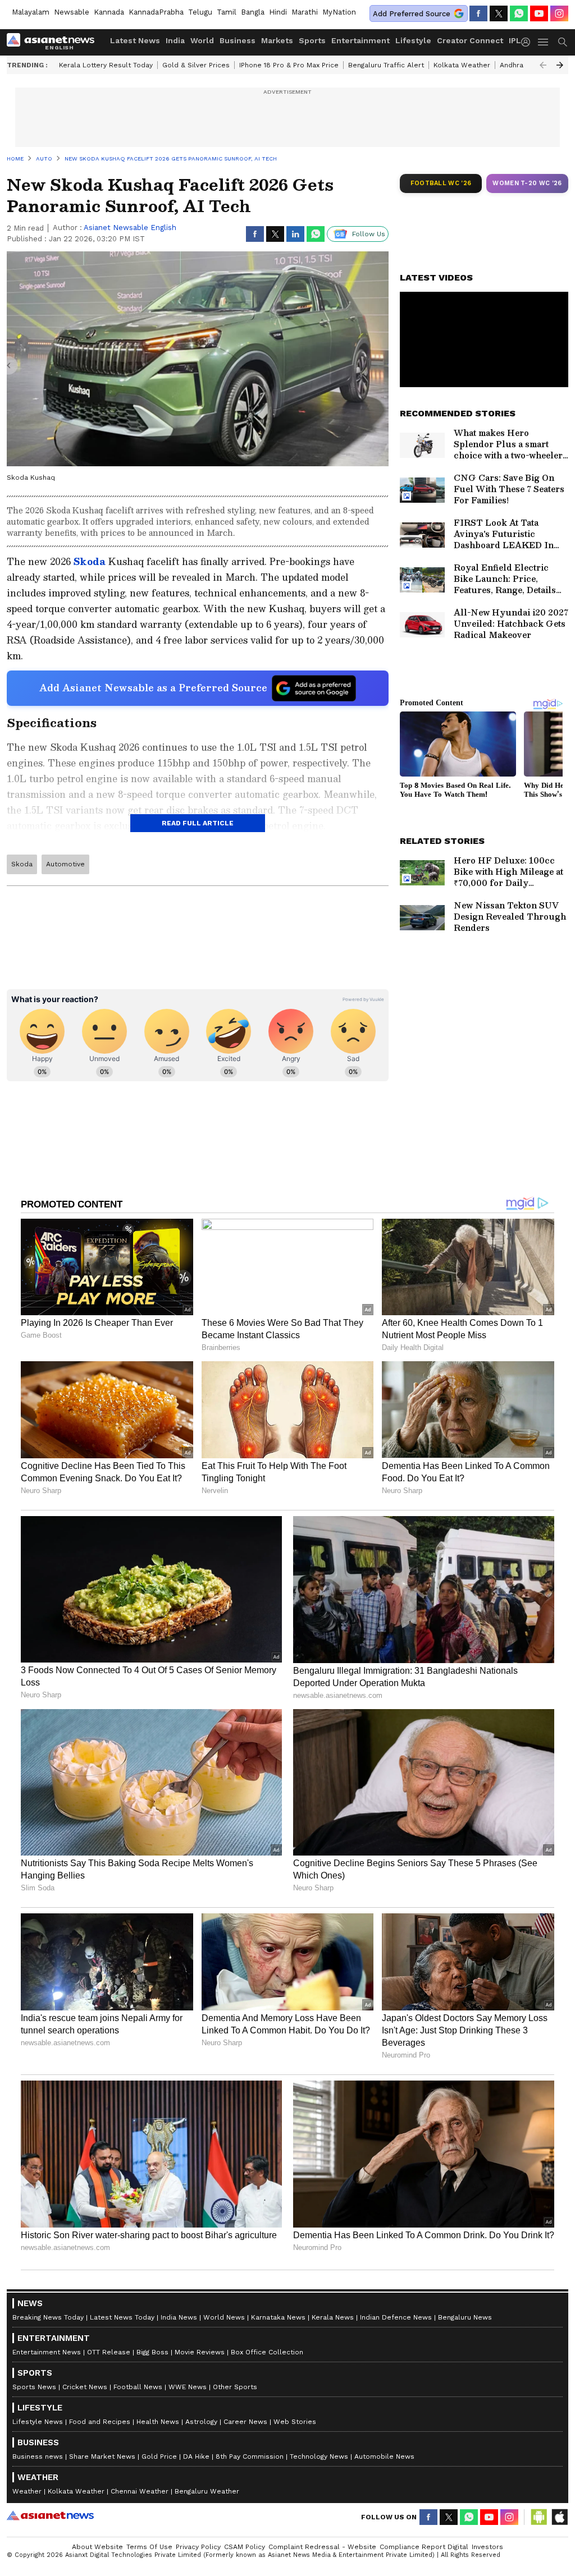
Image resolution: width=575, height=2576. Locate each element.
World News (224, 2317)
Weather (27, 2491)
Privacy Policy (198, 2547)
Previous (543, 65)
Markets (277, 40)
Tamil (227, 12)
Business (238, 40)
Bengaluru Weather (207, 2491)
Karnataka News (278, 2317)
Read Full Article (198, 823)
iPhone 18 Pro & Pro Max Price (289, 65)
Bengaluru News (465, 2317)
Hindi (278, 12)
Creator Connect (470, 40)
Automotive (65, 864)
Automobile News (384, 2456)
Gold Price (159, 2456)
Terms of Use (149, 2547)
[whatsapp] (519, 13)
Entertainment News (47, 2352)
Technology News (319, 2456)
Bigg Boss (152, 2352)
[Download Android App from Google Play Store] (539, 2517)
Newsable (72, 12)
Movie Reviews (200, 2352)
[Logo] (54, 42)
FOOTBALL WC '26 (441, 183)
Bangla (253, 12)
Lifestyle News (38, 2422)
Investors (487, 2547)
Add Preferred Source (412, 14)
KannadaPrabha (156, 12)
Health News (158, 2422)
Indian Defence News (396, 2317)
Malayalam (31, 12)
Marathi (305, 12)
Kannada (109, 12)
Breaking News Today (48, 2317)
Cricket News (85, 2387)
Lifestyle (413, 40)
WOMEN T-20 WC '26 (527, 183)
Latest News (135, 40)
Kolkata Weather (462, 65)
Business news (38, 2456)
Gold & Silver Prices (196, 65)
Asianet (50, 2515)
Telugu (200, 12)
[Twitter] (499, 13)
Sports (312, 40)
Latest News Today (122, 2317)
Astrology (201, 2422)
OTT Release (109, 2352)
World (202, 40)
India (175, 40)
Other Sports (235, 2387)
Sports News (34, 2387)
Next (560, 65)
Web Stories (295, 2422)
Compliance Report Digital (424, 2547)
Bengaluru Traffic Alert (386, 65)
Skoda (90, 561)
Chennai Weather (140, 2491)
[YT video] (539, 13)
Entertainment (360, 40)
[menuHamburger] (544, 42)
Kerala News (333, 2317)
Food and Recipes (100, 2422)
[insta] (559, 13)
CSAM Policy (245, 2547)
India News (179, 2317)
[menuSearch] (563, 42)
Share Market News (102, 2456)
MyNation (339, 12)
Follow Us (369, 234)
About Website (97, 2547)
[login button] (528, 42)
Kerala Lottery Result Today (106, 65)
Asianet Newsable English (130, 228)
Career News (245, 2422)
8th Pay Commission (250, 2456)
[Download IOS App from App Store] (559, 2517)
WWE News (188, 2387)
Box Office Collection (267, 2352)
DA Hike (196, 2456)
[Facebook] (478, 13)
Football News (138, 2387)
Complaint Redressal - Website (322, 2547)
